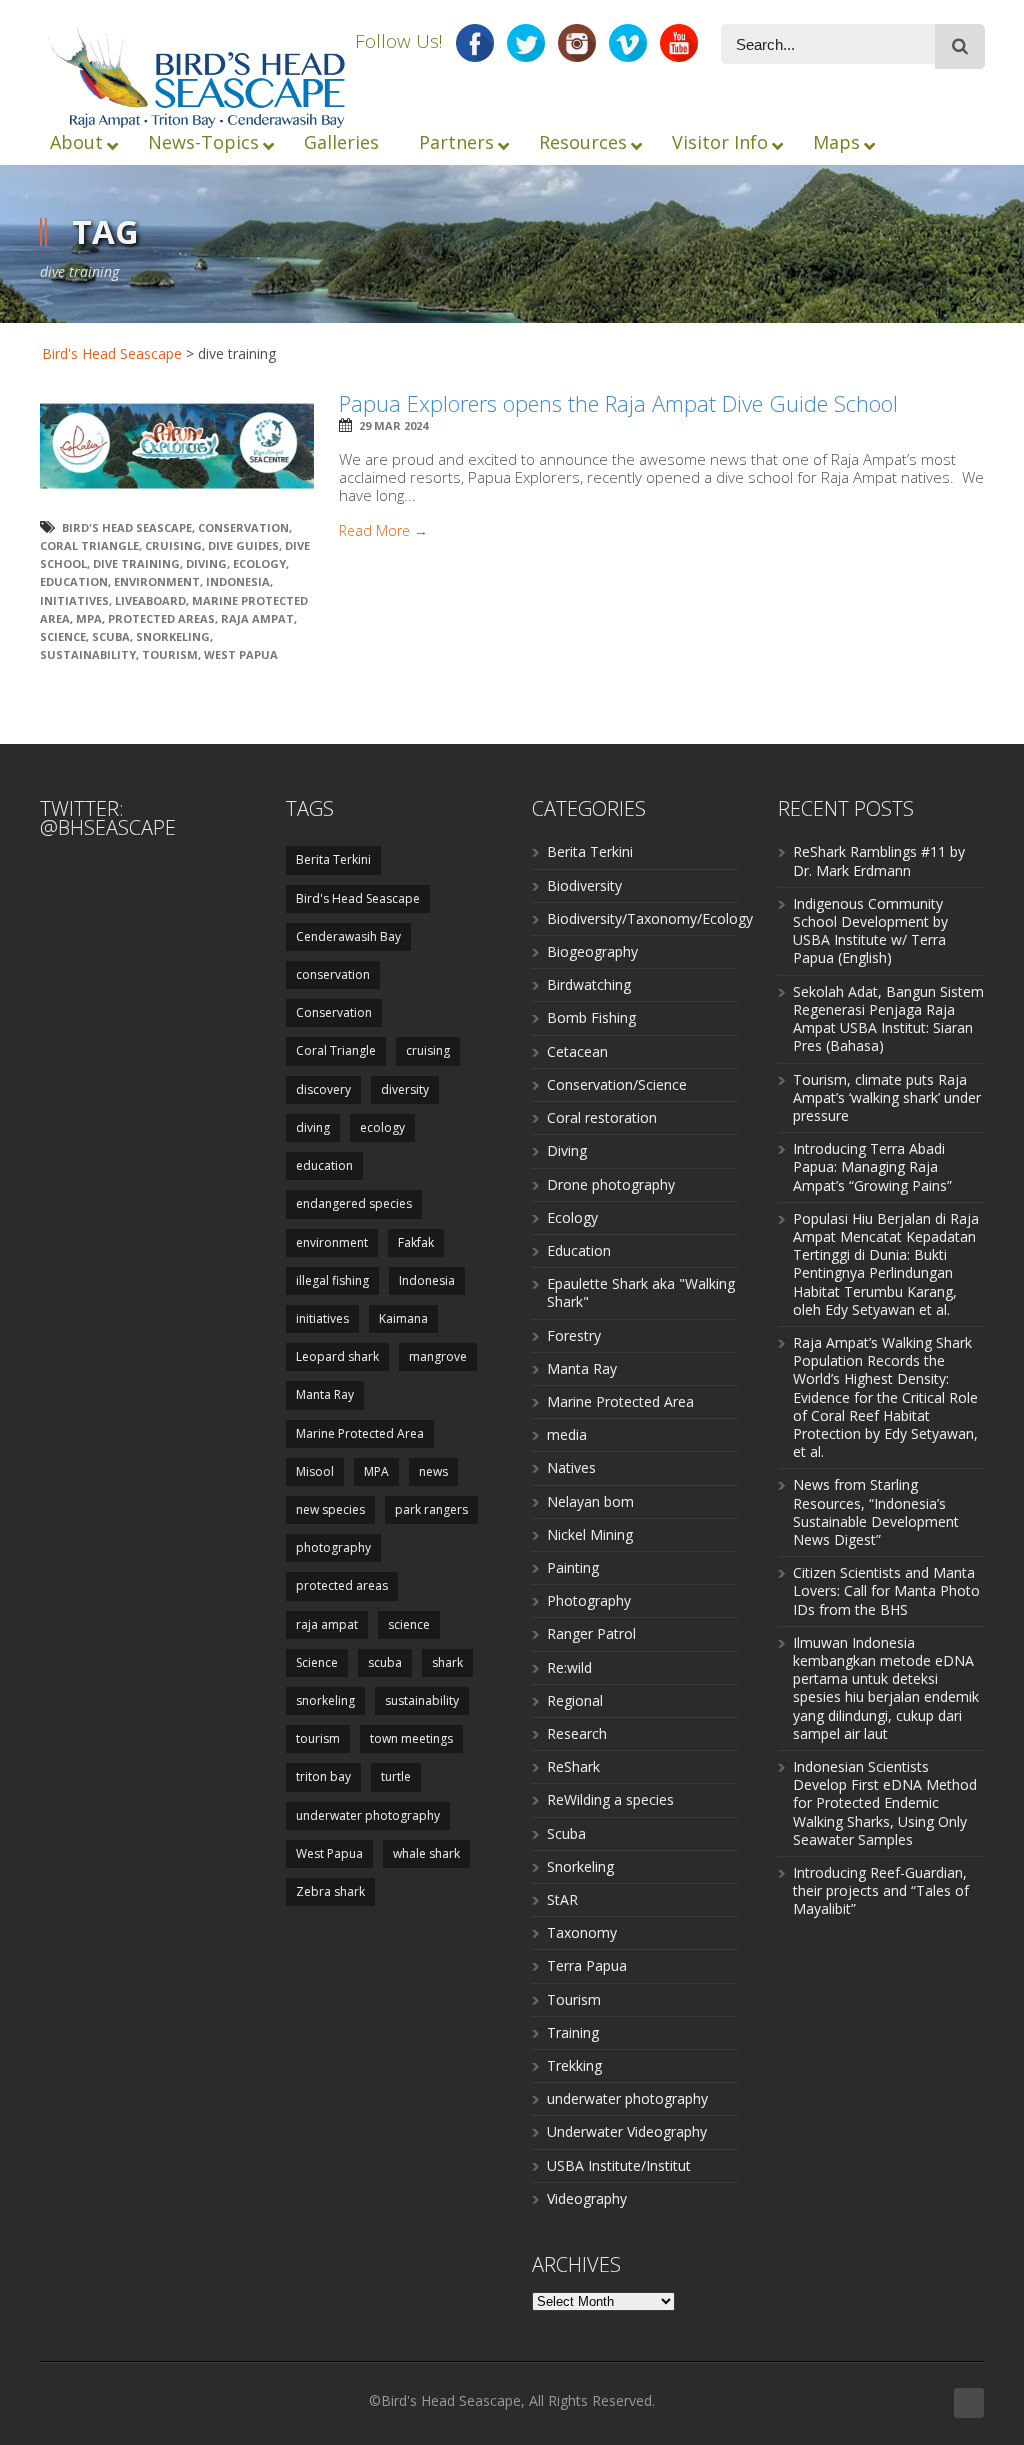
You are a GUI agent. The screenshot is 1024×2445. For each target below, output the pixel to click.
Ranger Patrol (591, 1633)
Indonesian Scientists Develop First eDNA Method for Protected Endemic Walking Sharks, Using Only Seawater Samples (885, 1803)
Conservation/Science (617, 1084)
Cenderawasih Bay (348, 936)
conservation (333, 974)
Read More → (383, 531)
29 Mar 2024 (393, 425)
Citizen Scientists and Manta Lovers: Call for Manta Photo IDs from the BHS (886, 1590)
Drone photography (611, 1184)
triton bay (323, 1776)
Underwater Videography (627, 2131)
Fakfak (416, 1242)
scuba (111, 636)
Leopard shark (337, 1356)
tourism (170, 654)
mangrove (438, 1356)
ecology (259, 563)
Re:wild (569, 1667)
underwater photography (368, 1815)
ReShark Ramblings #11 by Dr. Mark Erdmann (879, 860)
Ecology (572, 1217)
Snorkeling (580, 1866)
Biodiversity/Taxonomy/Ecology (650, 918)
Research (577, 1733)
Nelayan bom (590, 1501)
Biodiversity (584, 885)
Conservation (243, 527)
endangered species (354, 1203)
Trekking (574, 2065)
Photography (589, 1600)
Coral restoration (602, 1117)
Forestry (574, 1335)
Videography (587, 2198)
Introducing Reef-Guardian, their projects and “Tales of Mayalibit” (881, 1890)
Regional (575, 1700)
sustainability (88, 654)
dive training (136, 563)
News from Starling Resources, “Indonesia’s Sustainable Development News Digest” (876, 1512)
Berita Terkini (333, 859)
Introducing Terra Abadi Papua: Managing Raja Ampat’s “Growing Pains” (872, 1166)
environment (157, 581)
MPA (89, 618)
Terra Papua (587, 1965)
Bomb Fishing (591, 1017)
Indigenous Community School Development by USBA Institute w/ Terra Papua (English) (870, 931)
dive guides (243, 545)
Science (63, 636)
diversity (405, 1089)
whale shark (426, 1853)
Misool (315, 1471)
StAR (562, 1899)
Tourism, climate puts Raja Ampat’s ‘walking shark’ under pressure (887, 1097)
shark (447, 1662)
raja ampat (257, 618)
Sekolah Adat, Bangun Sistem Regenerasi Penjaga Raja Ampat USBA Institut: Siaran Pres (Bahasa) (888, 1019)
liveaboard (150, 600)
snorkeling (173, 636)
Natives (571, 1467)
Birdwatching (589, 984)
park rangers (431, 1509)
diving (206, 563)
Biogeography (592, 951)
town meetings (411, 1738)
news (433, 1471)
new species (330, 1509)
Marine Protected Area (360, 1433)
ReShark (573, 1766)
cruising (173, 545)
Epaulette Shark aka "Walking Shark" (641, 1292)
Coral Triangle (89, 545)
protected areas (161, 618)
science (409, 1624)
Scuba (566, 1833)
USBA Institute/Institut (619, 2165)
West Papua (241, 654)
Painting (573, 1567)
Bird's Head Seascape (112, 353)
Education (579, 1250)
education (74, 581)
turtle (396, 1776)
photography (333, 1547)
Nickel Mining (590, 1534)
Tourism (574, 1999)
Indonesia (238, 581)
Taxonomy (582, 1932)
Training (573, 2032)
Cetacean (577, 1051)
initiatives (74, 600)
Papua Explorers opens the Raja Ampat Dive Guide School (618, 403)
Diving (567, 1150)
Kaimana (403, 1318)
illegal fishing (332, 1280)
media (567, 1434)
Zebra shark (330, 1891)
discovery (323, 1089)
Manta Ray (325, 1394)
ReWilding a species (610, 1799)
